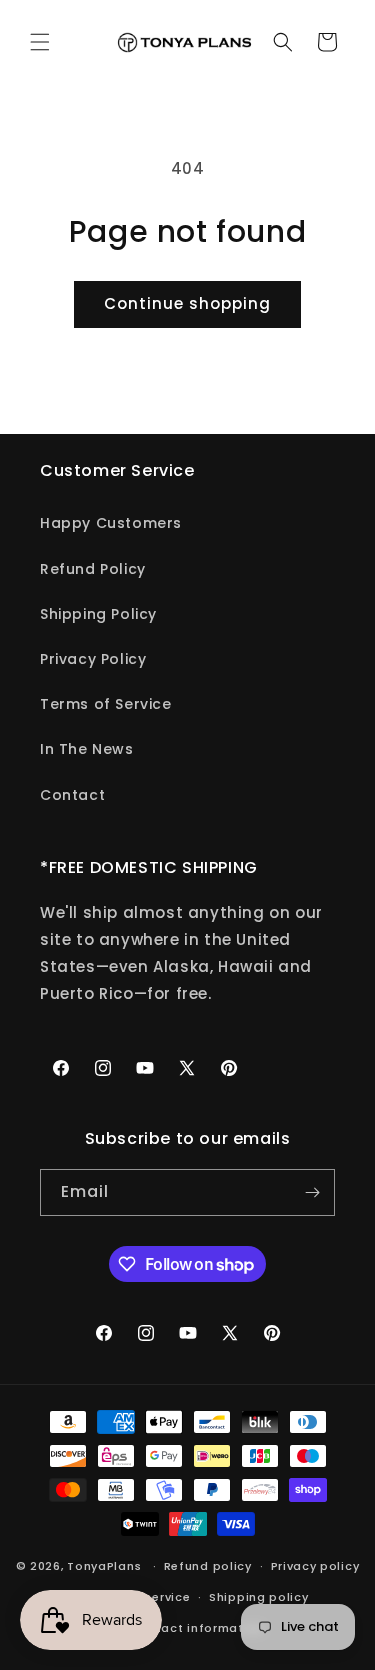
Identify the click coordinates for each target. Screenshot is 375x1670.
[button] (40, 42)
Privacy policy (315, 1566)
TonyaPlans (104, 1566)
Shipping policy (259, 1597)
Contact (72, 795)
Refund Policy (93, 569)
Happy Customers (111, 523)
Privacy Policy (93, 659)
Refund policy (208, 1566)
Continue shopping (187, 303)
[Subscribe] (312, 1192)
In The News (87, 749)
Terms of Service (106, 704)
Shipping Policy (98, 614)
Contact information (197, 1628)
